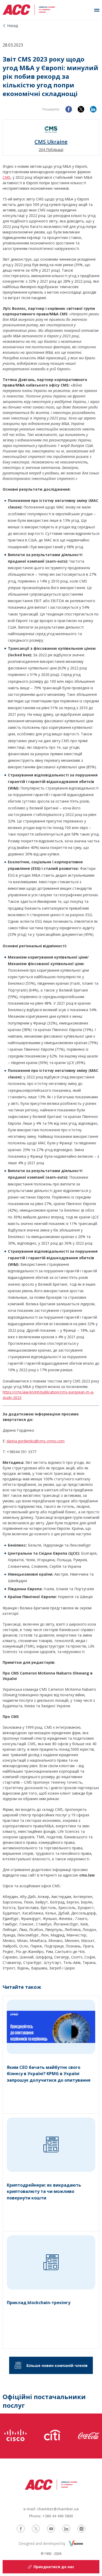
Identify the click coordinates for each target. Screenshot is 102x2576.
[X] (81, 109)
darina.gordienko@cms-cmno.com (36, 1441)
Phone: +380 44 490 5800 (51, 2516)
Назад (12, 26)
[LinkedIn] (93, 109)
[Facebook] (69, 109)
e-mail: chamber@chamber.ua (51, 2509)
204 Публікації (51, 150)
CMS (7, 177)
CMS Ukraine (51, 142)
